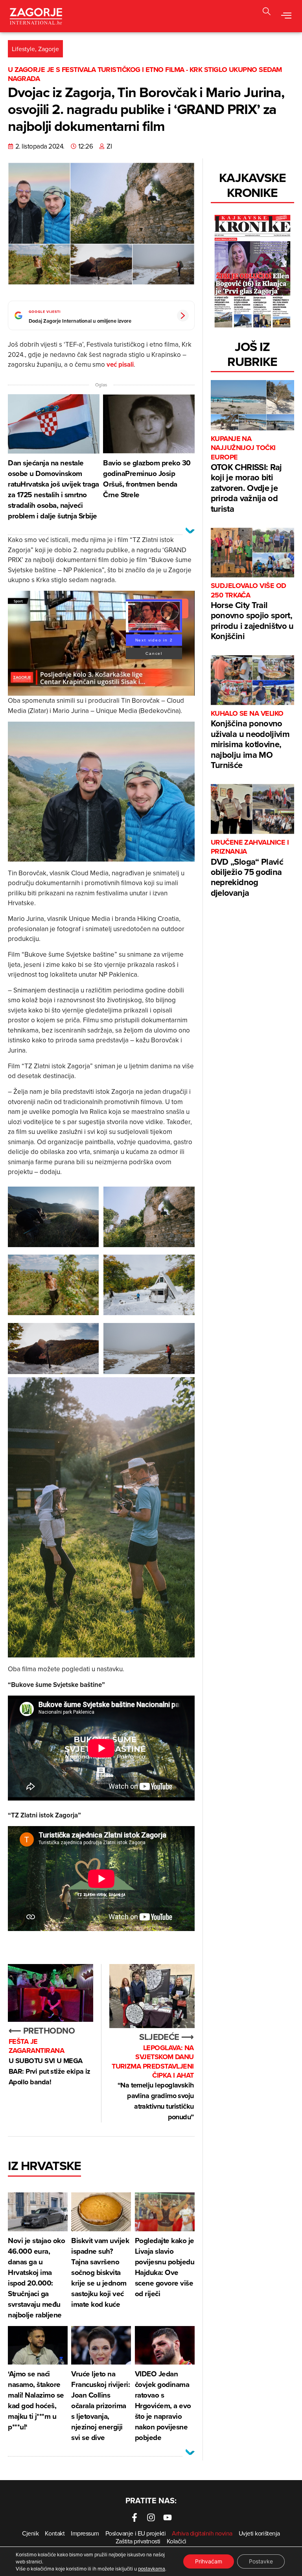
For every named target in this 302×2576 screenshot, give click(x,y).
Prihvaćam (209, 2561)
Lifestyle (23, 49)
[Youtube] (168, 2517)
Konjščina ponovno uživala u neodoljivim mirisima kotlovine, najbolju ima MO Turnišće (250, 740)
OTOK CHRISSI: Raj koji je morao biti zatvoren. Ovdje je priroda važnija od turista (246, 475)
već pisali (120, 364)
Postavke (261, 2561)
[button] (267, 12)
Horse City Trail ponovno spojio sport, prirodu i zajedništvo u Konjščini (252, 612)
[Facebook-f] (134, 2517)
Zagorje (49, 49)
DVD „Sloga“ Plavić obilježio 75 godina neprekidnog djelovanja (250, 868)
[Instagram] (151, 2517)
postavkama (152, 2569)
